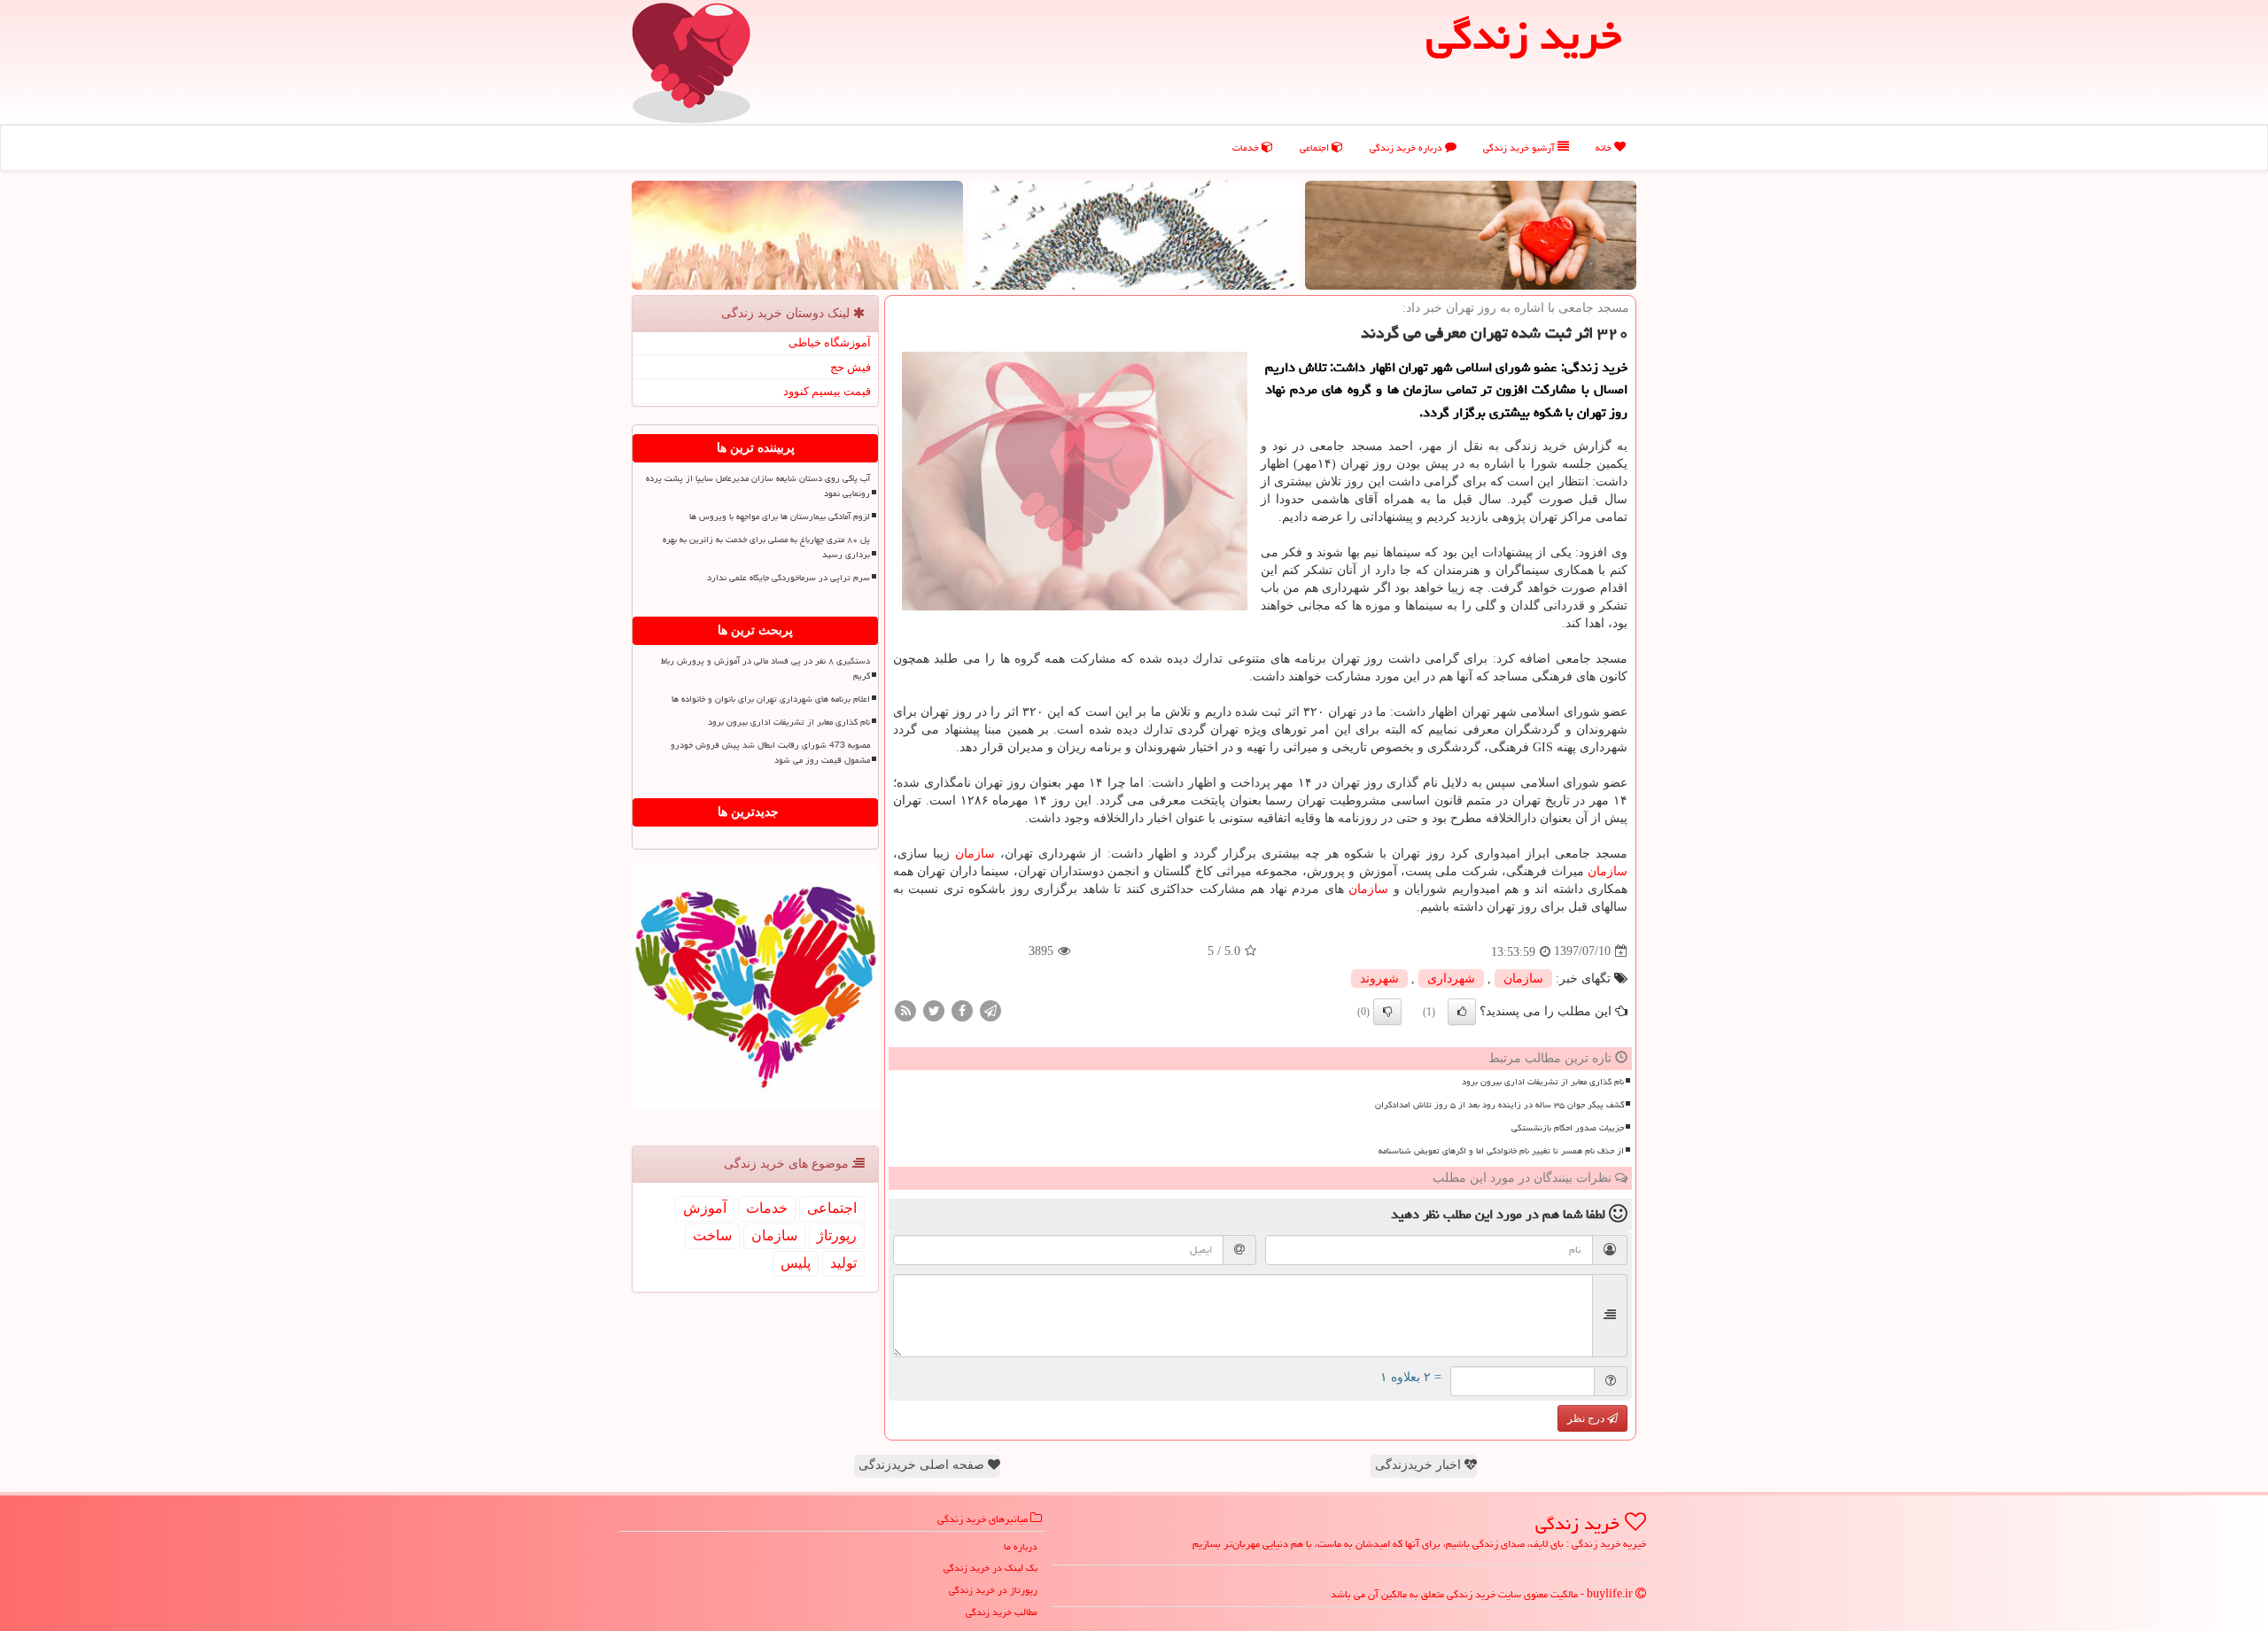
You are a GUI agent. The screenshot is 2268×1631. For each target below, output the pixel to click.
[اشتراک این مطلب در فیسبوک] (962, 1010)
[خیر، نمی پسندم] (1387, 1012)
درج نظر (1587, 1418)
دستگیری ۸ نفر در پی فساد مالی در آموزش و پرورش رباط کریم (765, 668)
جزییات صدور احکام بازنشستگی (1568, 1128)
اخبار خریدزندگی (1420, 1465)
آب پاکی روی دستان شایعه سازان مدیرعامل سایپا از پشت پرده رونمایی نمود (758, 486)
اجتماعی (1316, 148)
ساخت (712, 1235)
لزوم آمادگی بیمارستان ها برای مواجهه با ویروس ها (780, 516)
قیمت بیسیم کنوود (827, 391)
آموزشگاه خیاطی (830, 342)
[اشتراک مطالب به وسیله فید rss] (905, 1010)
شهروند (1379, 979)
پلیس (796, 1263)
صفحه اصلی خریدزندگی (923, 1465)
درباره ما (1021, 1546)
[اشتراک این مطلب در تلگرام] (990, 1010)
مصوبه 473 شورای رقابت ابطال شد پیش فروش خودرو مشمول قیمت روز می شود (770, 753)
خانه (1605, 148)
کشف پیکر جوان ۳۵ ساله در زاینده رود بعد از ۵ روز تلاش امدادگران (1499, 1105)
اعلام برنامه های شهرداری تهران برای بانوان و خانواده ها (771, 699)
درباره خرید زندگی (1407, 148)
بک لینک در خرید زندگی (990, 1568)
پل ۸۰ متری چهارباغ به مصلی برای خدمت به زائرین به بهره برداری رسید (766, 547)
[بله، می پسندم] (1462, 1012)
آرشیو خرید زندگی (1520, 148)
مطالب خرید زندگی (1002, 1612)
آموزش (705, 1208)
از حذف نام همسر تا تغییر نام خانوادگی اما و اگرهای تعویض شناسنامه (1501, 1151)
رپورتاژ (837, 1235)
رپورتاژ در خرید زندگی (993, 1590)
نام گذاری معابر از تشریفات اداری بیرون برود (1543, 1082)
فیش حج (850, 367)
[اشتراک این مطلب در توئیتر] (934, 1010)
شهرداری (1451, 979)
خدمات (1247, 148)
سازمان (975, 854)
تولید (843, 1263)
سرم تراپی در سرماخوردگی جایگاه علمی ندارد (788, 578)
